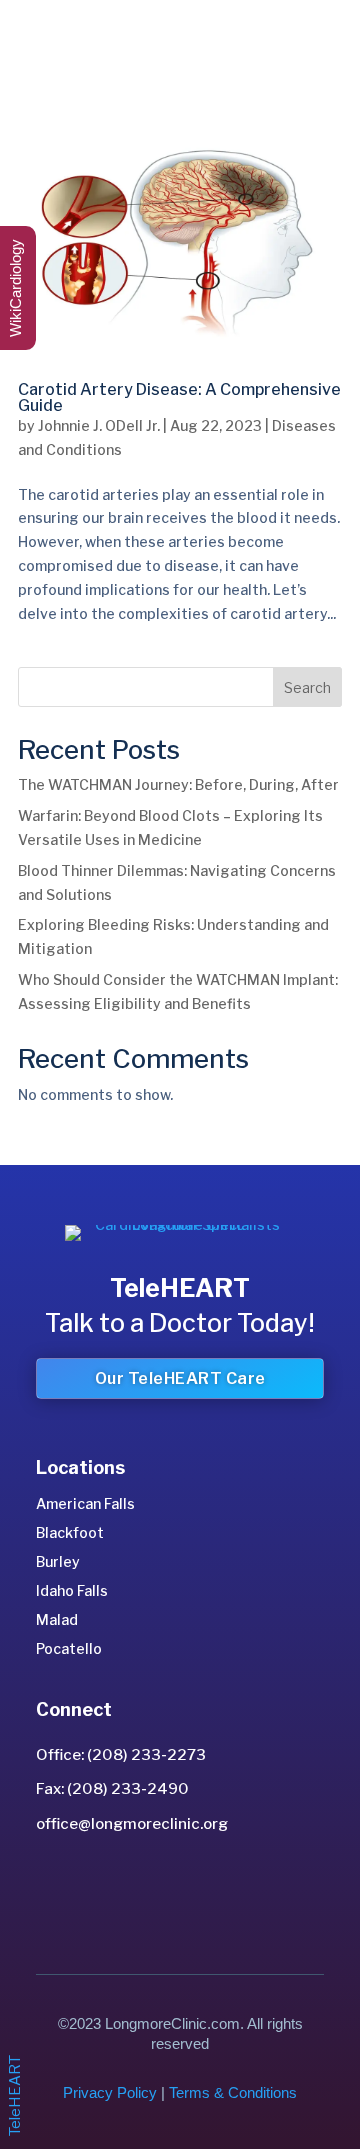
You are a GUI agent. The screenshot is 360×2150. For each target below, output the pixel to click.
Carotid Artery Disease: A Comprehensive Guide (179, 397)
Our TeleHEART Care (180, 1378)
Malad (57, 1619)
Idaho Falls (72, 1590)
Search (307, 687)
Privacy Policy (110, 2092)
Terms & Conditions (233, 2092)
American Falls (85, 1503)
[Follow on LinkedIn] (158, 1886)
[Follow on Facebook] (202, 1886)
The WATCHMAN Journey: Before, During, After (178, 784)
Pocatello (69, 1648)
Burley (58, 1561)
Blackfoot (70, 1532)
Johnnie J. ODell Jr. (99, 425)
